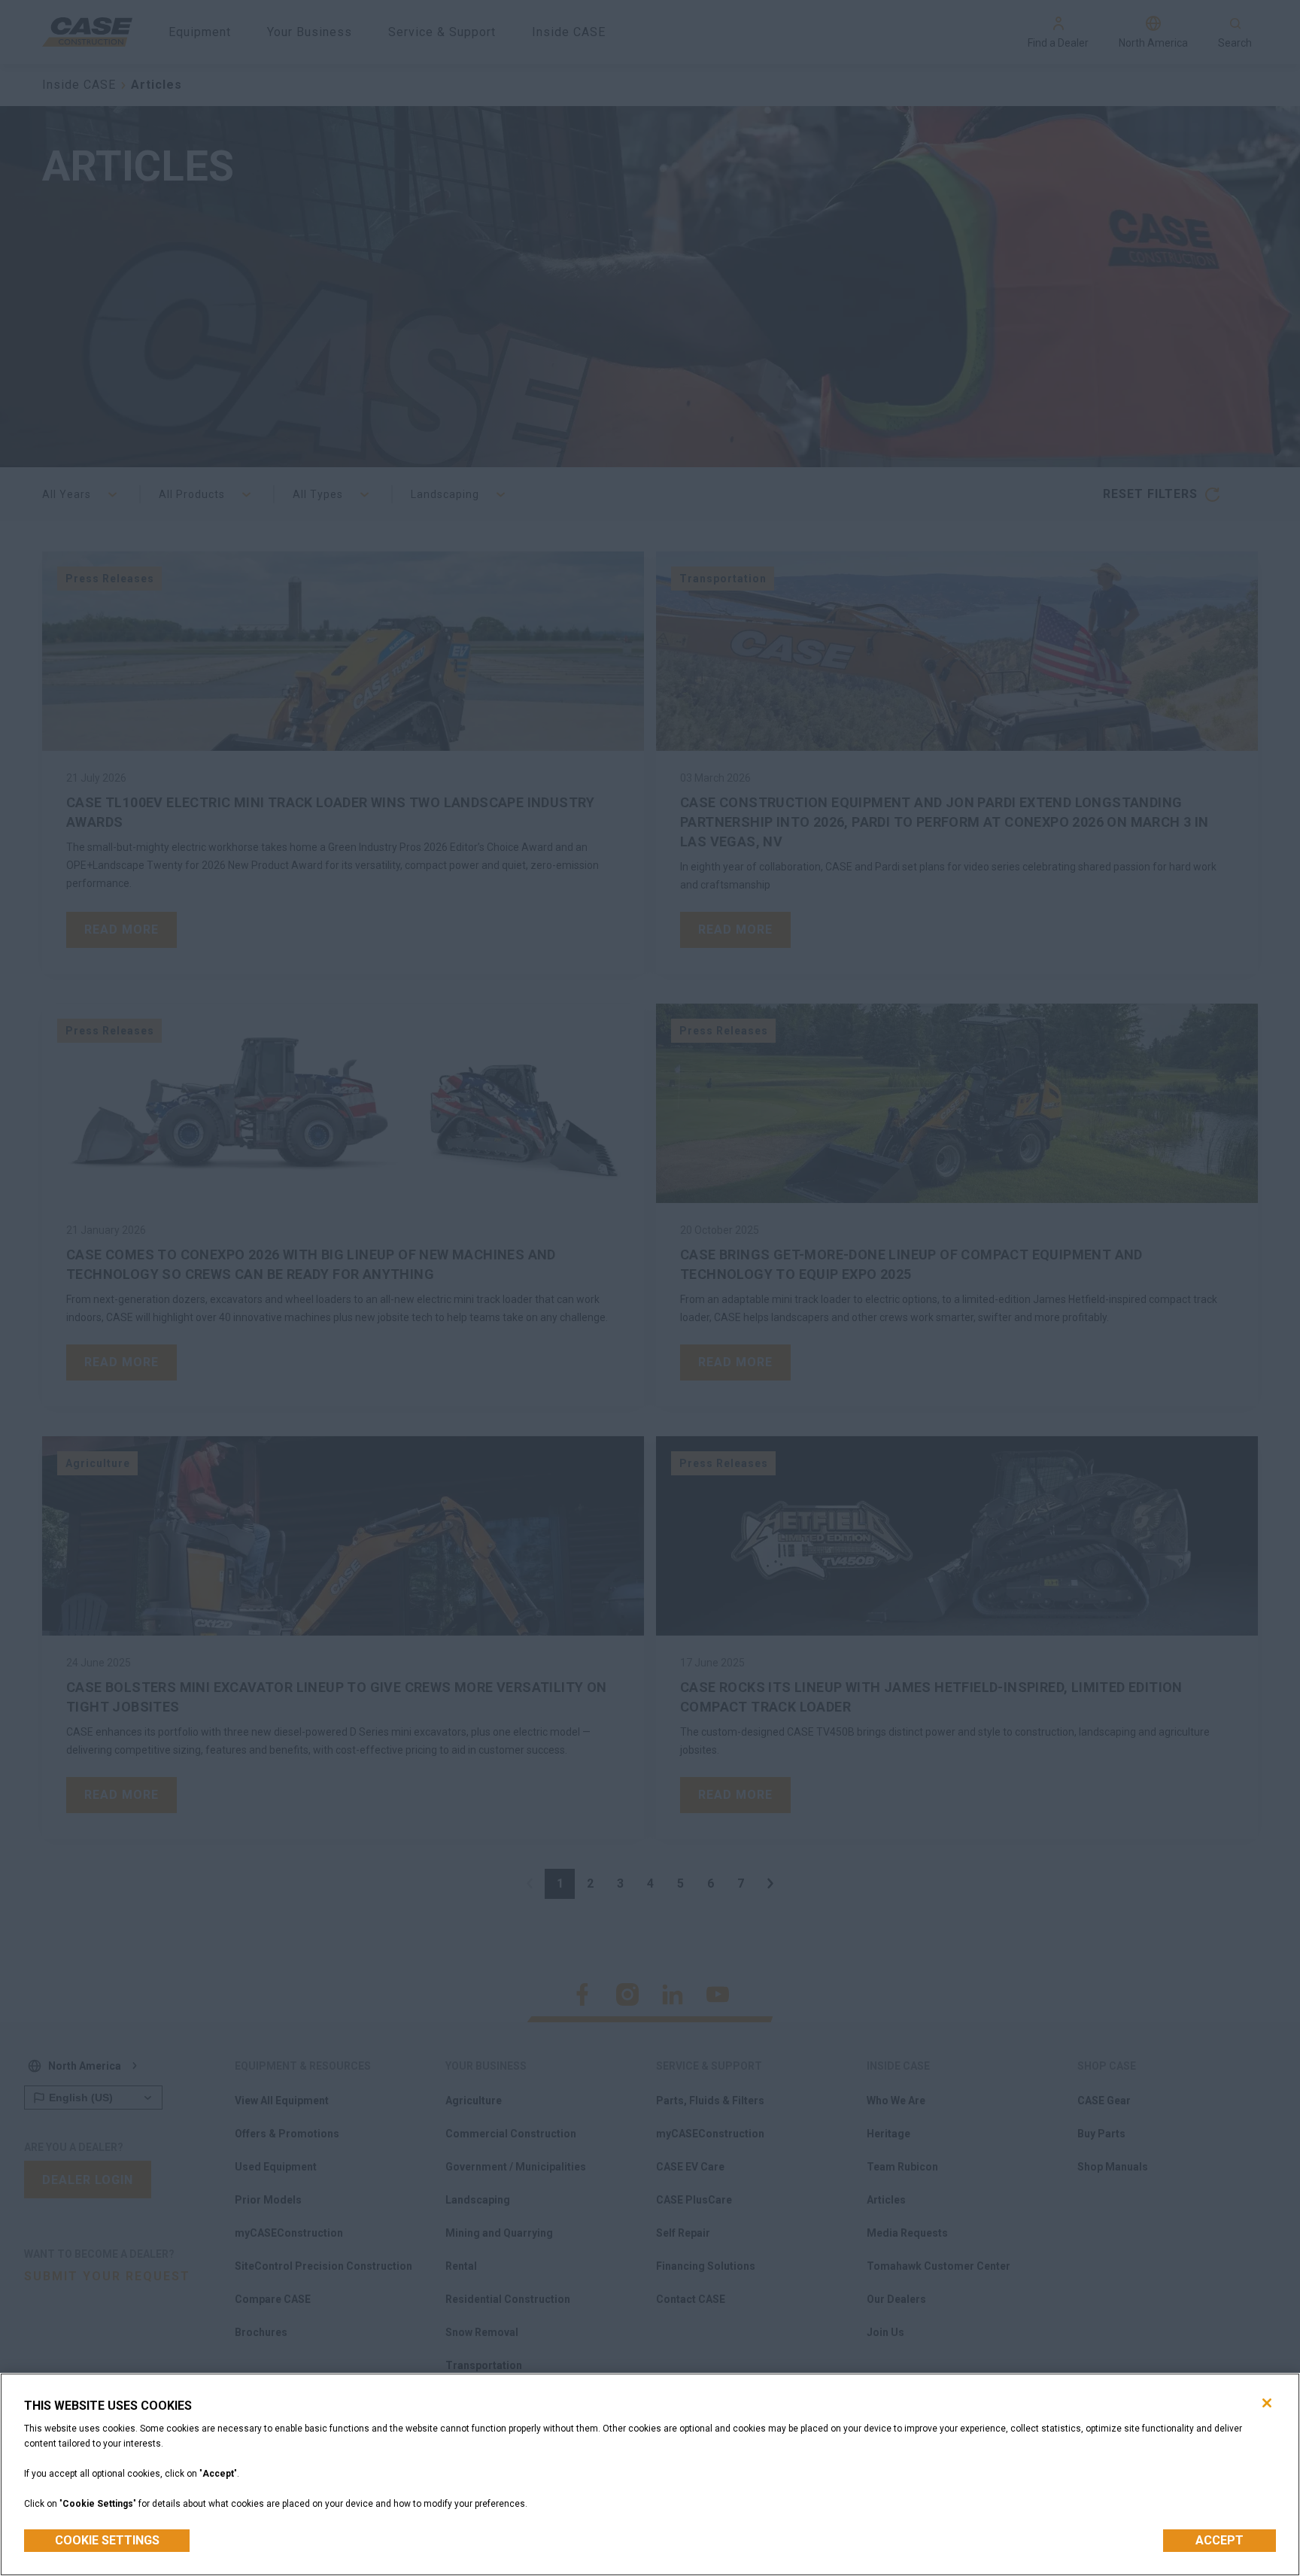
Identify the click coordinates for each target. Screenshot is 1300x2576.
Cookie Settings (107, 2540)
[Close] (1267, 2403)
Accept (1220, 2540)
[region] (650, 2474)
